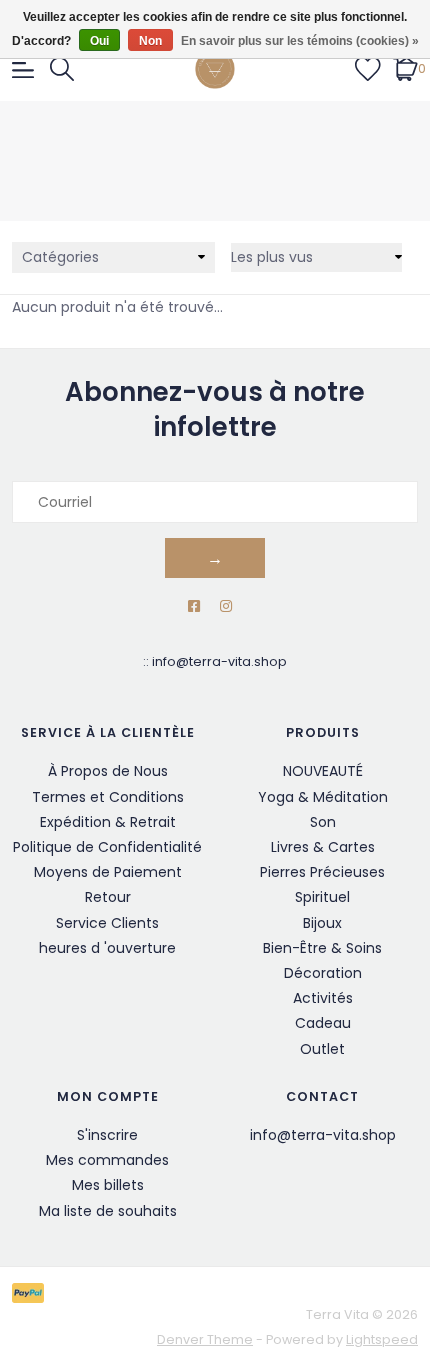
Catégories (60, 257)
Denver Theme (205, 1339)
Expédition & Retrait (108, 822)
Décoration (323, 973)
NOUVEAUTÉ (323, 771)
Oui (99, 41)
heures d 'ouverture (107, 948)
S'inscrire (107, 1135)
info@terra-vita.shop (219, 661)
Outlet (322, 1049)
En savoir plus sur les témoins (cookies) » (300, 41)
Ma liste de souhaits (108, 1211)
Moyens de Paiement (108, 872)
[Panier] (405, 68)
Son (323, 822)
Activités (323, 998)
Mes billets (108, 1185)
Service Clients (107, 923)
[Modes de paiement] (31, 1291)
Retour (108, 897)
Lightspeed (382, 1339)
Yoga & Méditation (323, 797)
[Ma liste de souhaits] (368, 68)
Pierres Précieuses (322, 872)
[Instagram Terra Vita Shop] (226, 606)
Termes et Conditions (108, 797)
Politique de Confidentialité (107, 847)
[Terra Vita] (215, 69)
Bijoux (322, 923)
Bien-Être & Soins (322, 948)
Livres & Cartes (323, 847)
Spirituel (322, 897)
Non (150, 41)
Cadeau (323, 1023)
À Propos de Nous (108, 771)
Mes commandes (107, 1160)
